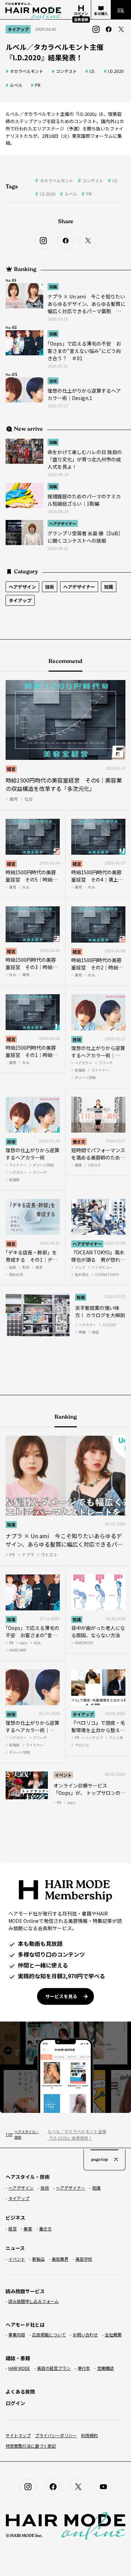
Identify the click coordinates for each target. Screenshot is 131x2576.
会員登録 (81, 19)
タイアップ (20, 600)
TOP (8, 2134)
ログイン (15, 2403)
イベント (63, 1775)
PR (38, 85)
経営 (11, 769)
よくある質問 (20, 2392)
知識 (53, 287)
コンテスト (66, 71)
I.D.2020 (116, 71)
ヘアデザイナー (63, 523)
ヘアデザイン (22, 587)
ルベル (16, 85)
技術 (53, 381)
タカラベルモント (27, 71)
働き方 (79, 1142)
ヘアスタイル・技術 (26, 2134)
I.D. (92, 71)
